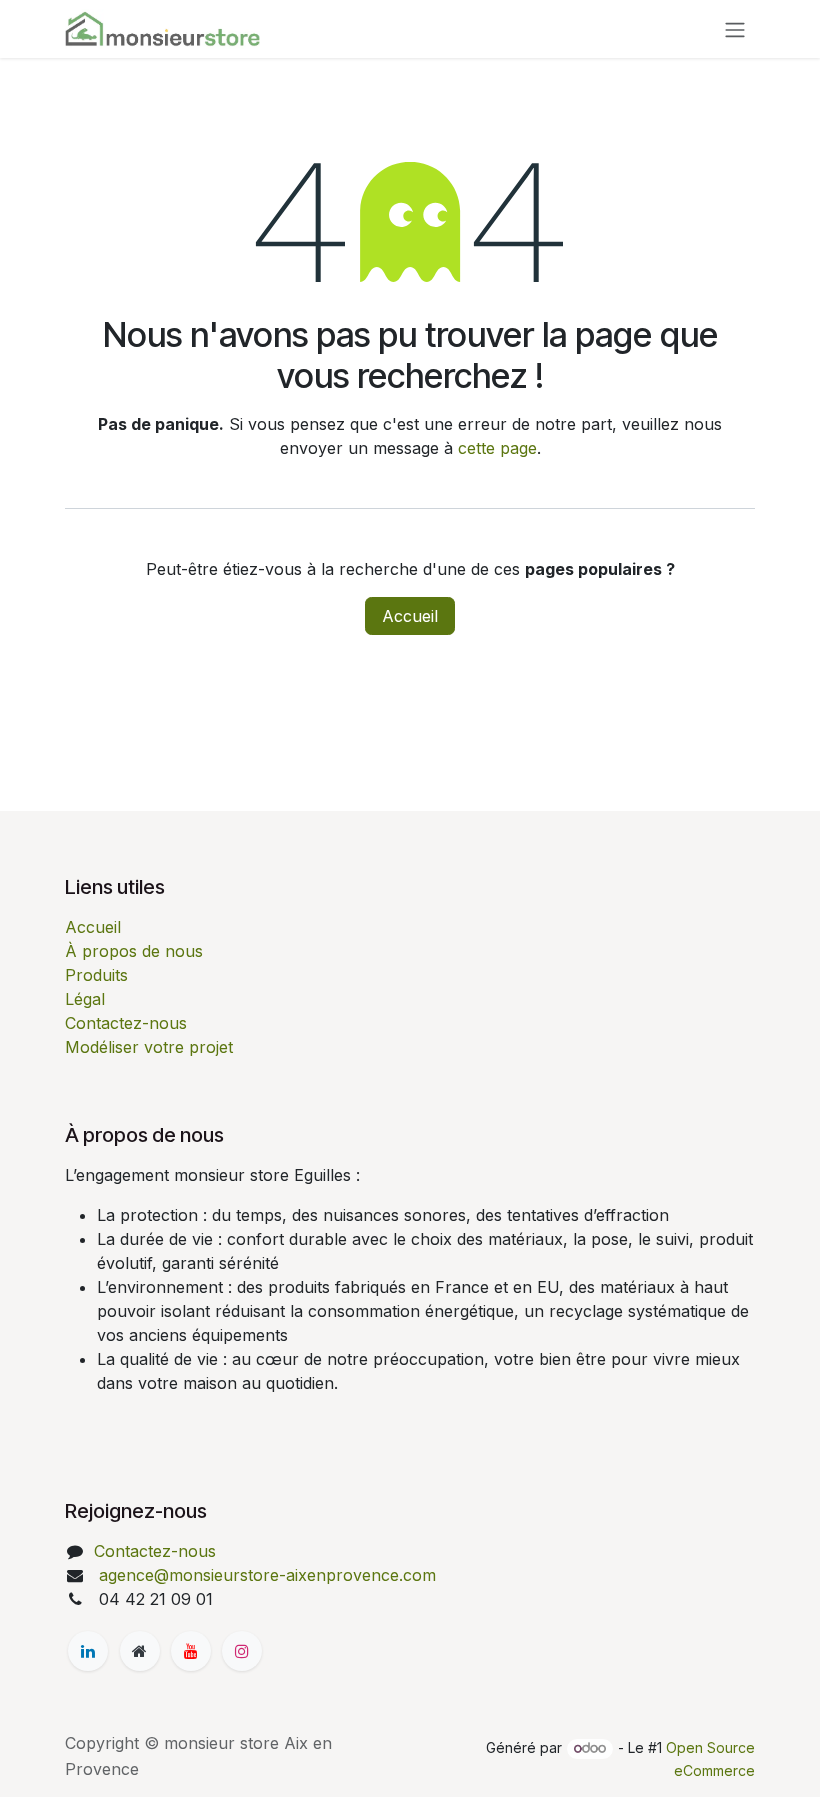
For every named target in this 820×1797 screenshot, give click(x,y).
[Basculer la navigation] (735, 29)
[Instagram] (242, 1651)
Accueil (410, 616)
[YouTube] (191, 1651)
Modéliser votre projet (149, 1047)
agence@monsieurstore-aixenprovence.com (265, 1575)
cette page (497, 448)
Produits (96, 975)
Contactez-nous (126, 1023)
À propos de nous (134, 951)
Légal (85, 999)
